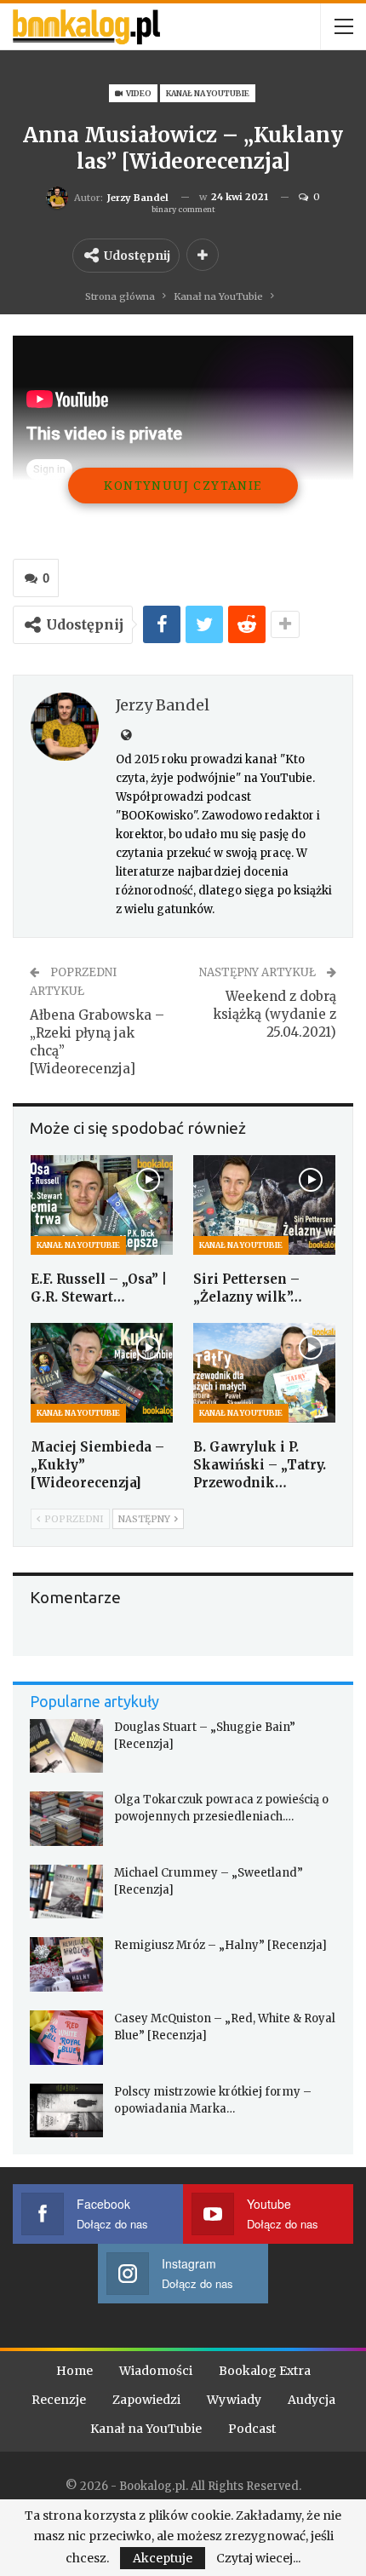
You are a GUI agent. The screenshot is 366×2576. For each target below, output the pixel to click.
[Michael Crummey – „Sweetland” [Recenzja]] (66, 1892)
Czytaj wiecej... (258, 2558)
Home (74, 2371)
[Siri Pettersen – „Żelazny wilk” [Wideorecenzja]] (264, 1205)
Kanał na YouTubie (208, 93)
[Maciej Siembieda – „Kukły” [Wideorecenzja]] (102, 1373)
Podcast (252, 2429)
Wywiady (234, 2400)
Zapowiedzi (146, 2400)
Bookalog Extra (265, 2371)
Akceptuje (163, 2558)
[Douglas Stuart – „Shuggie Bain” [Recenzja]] (66, 1746)
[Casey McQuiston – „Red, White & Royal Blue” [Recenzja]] (66, 2038)
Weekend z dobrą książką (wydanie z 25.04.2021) (274, 1014)
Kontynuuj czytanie (183, 485)
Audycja (312, 2400)
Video (138, 93)
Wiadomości (156, 2371)
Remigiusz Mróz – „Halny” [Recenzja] (220, 1945)
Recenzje (59, 2400)
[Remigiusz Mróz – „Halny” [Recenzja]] (66, 1964)
